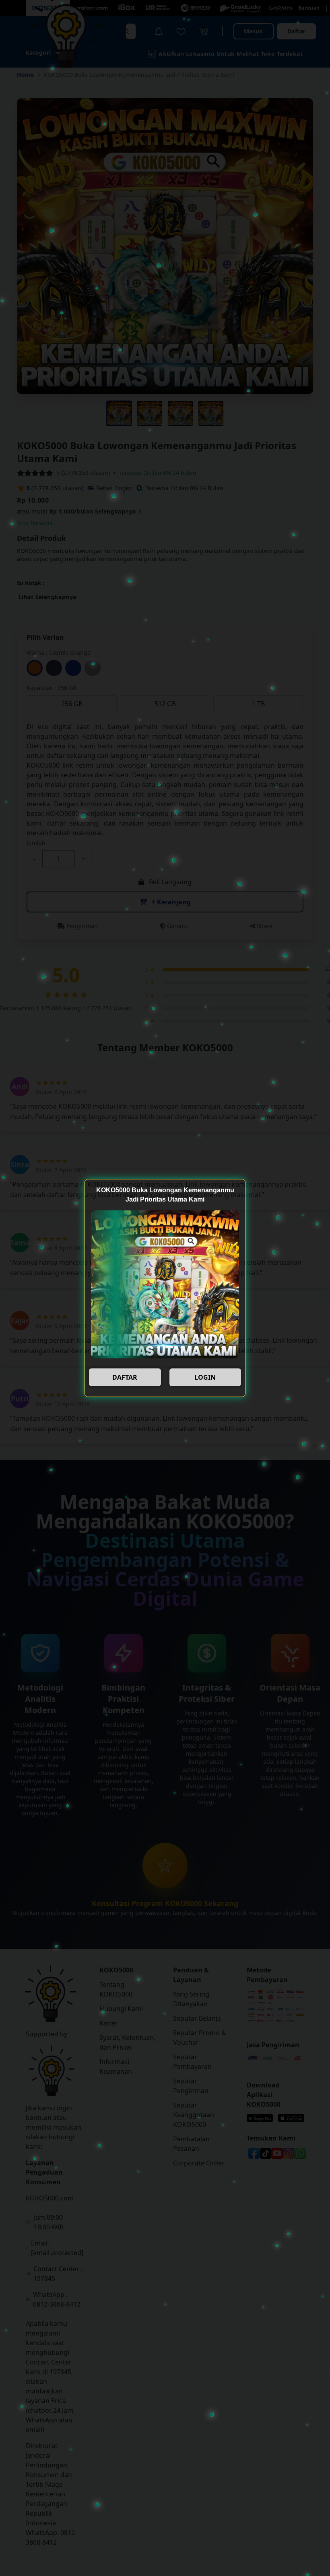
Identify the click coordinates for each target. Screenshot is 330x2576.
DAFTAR (125, 1377)
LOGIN (205, 1377)
